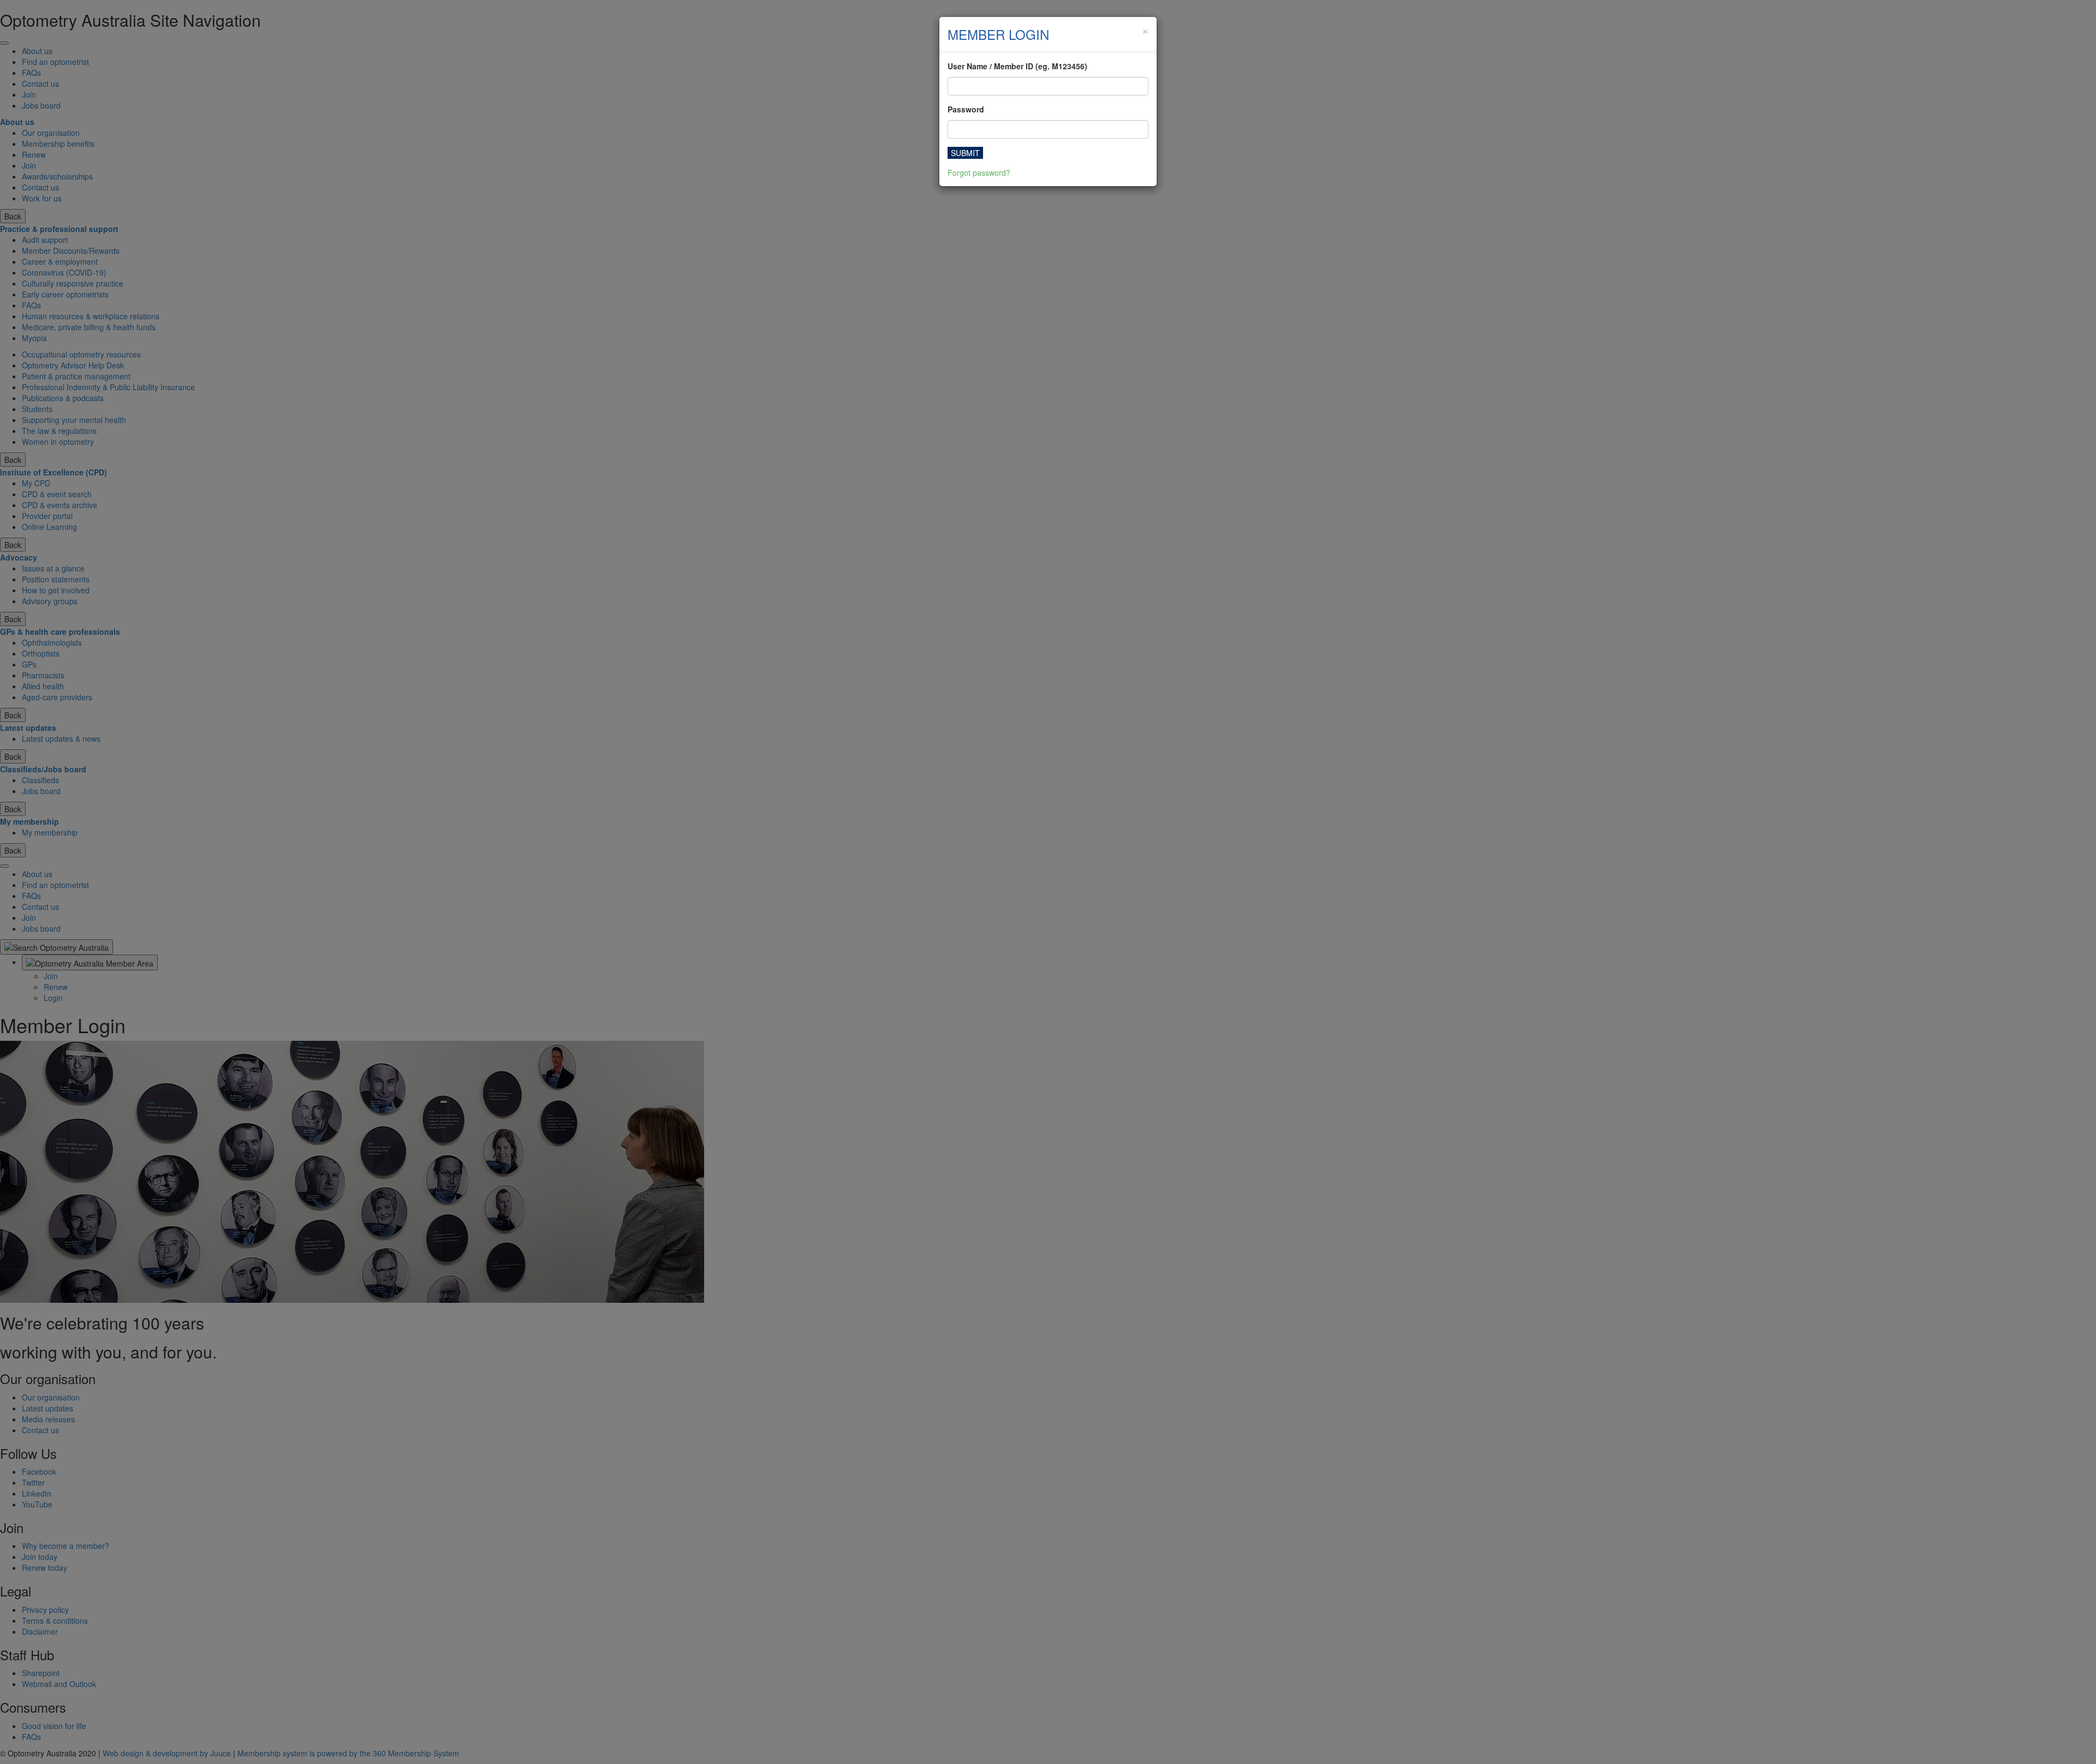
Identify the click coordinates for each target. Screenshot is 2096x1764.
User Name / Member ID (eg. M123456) (1017, 66)
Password (966, 109)
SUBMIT (965, 153)
